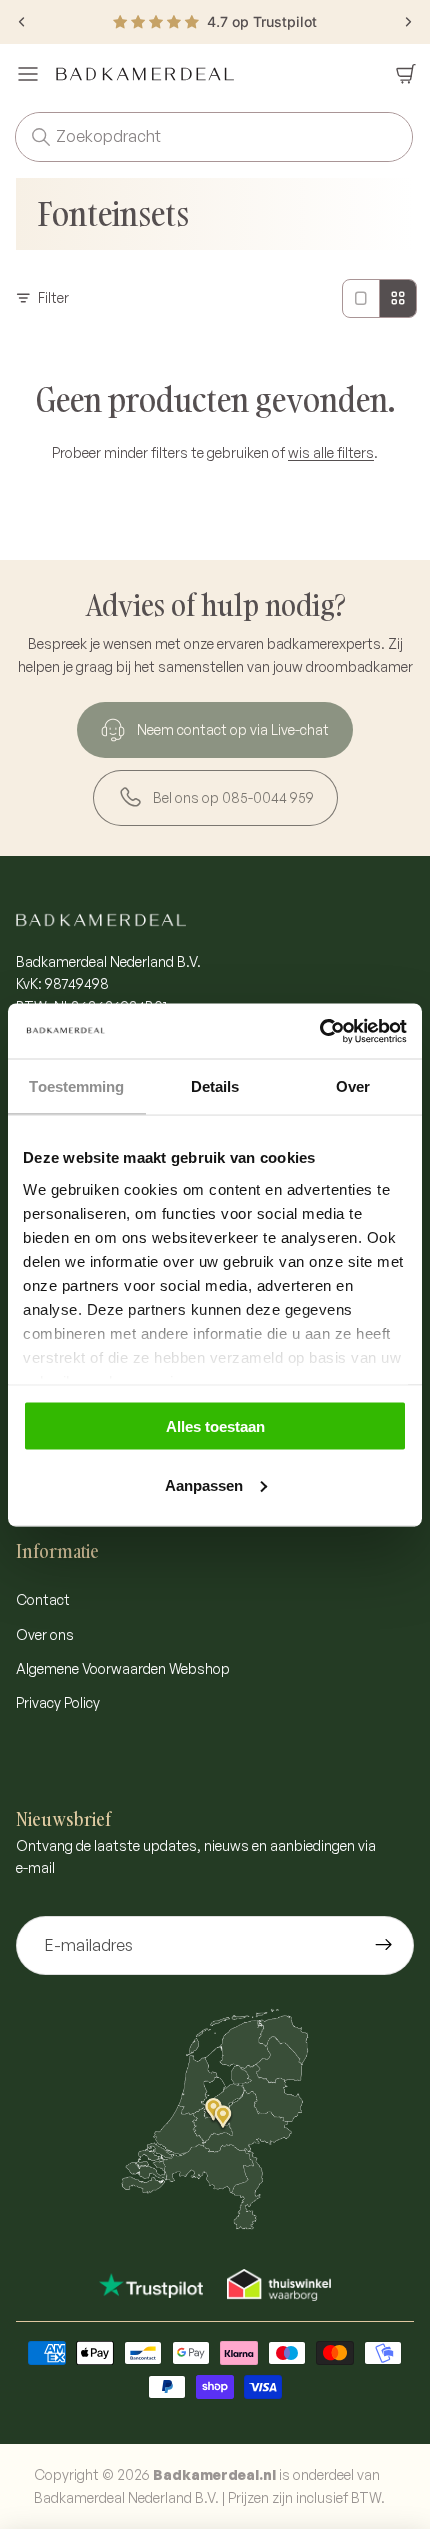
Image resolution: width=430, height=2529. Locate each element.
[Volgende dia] (408, 22)
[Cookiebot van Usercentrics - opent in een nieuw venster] (319, 1031)
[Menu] (28, 74)
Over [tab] (353, 1086)
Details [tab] (215, 1086)
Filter (53, 297)
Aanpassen (204, 1484)
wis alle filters (331, 452)
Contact (43, 1599)
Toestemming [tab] (76, 1086)
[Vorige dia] (22, 22)
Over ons (45, 1634)
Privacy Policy (58, 1702)
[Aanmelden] (384, 1946)
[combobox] (185, 137)
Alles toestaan (215, 1426)
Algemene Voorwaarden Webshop (123, 1668)
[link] (215, 730)
